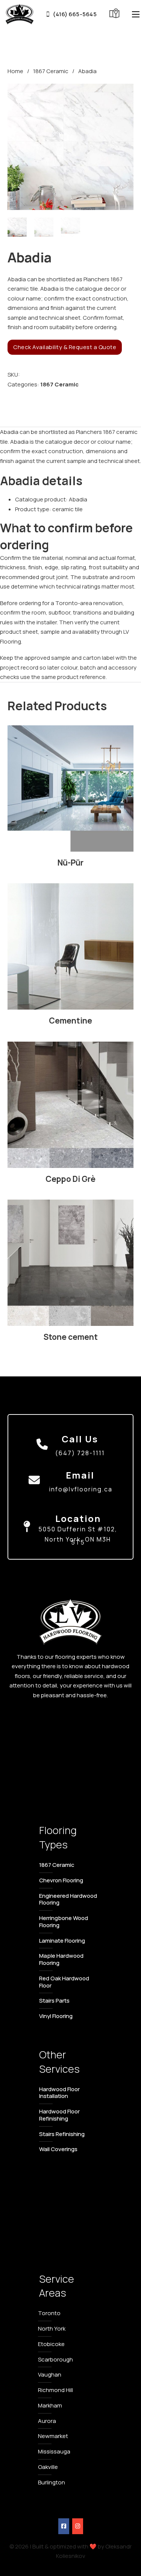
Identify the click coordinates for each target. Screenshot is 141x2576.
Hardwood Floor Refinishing (59, 2115)
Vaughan (50, 2374)
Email (80, 1475)
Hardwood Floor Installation (59, 2093)
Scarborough (55, 2359)
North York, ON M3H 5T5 (78, 1541)
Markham (50, 2405)
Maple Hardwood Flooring (61, 1959)
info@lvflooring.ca (81, 1489)
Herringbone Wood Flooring (64, 1922)
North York (52, 2329)
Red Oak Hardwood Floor (64, 1982)
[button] (123, 94)
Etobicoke (51, 2344)
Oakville (48, 2467)
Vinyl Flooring (56, 2016)
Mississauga (54, 2451)
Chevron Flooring (61, 1880)
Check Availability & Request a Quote (65, 347)
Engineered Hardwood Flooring (68, 1899)
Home (15, 71)
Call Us (80, 1439)
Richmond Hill (55, 2390)
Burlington (52, 2482)
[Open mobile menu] (136, 14)
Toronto (49, 2313)
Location (78, 1518)
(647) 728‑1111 (80, 1453)
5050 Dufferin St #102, (78, 1529)
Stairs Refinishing (62, 2134)
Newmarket (53, 2436)
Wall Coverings (58, 2149)
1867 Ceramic (51, 71)
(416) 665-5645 (75, 14)
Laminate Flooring (62, 1941)
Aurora (47, 2421)
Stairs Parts (54, 2001)
